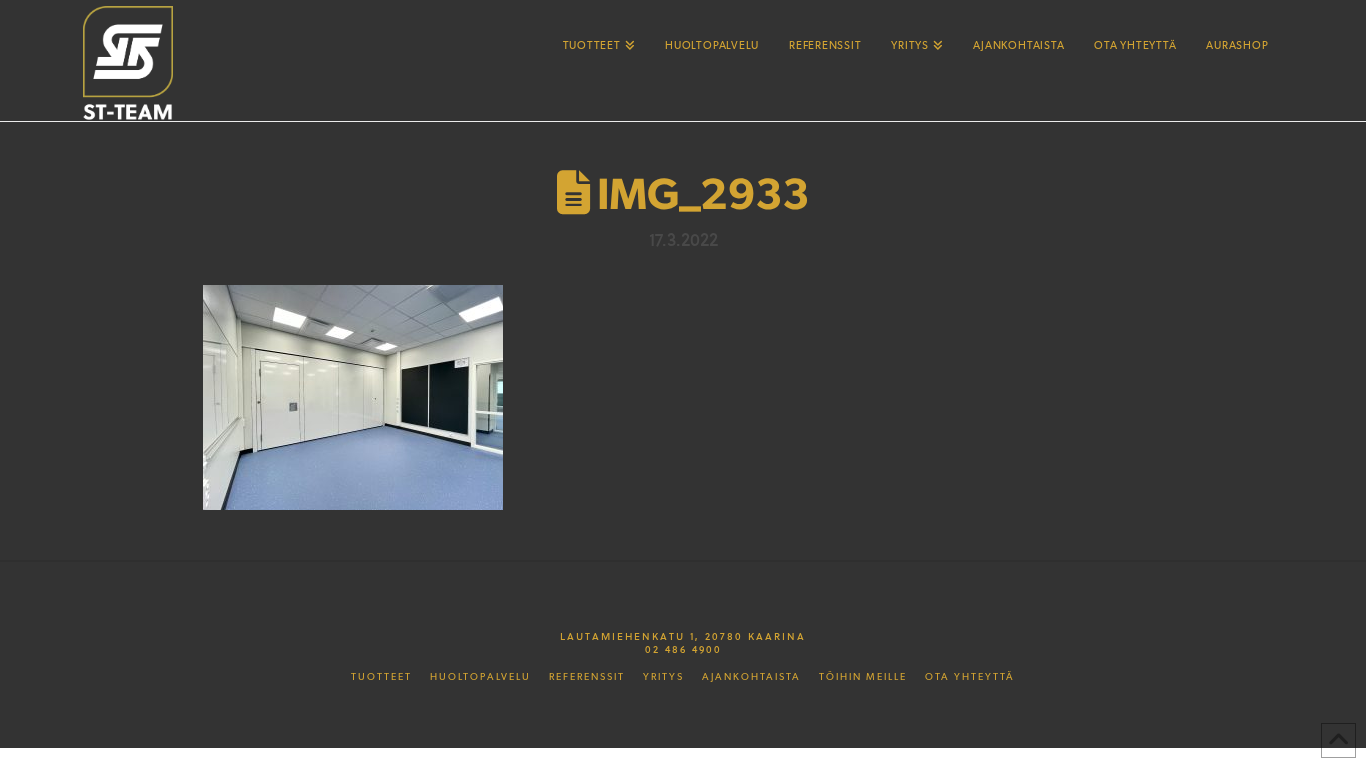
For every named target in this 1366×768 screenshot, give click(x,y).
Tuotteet (381, 677)
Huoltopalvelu (480, 677)
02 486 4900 (683, 649)
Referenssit (587, 677)
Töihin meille (863, 677)
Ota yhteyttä (970, 677)
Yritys (663, 677)
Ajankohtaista (751, 677)
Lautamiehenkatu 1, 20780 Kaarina (683, 636)
